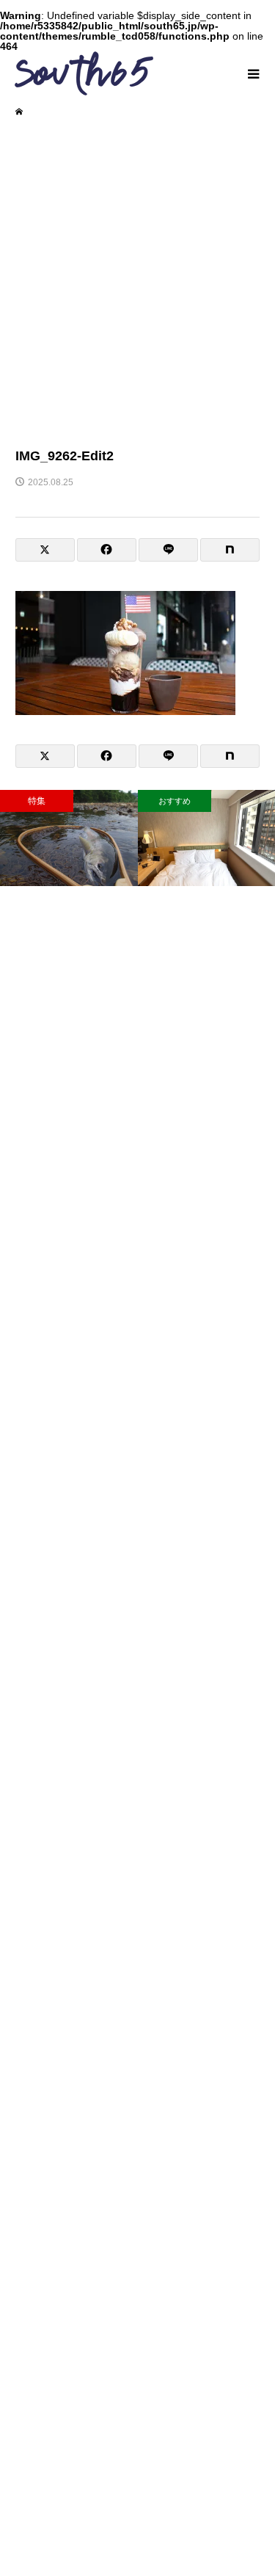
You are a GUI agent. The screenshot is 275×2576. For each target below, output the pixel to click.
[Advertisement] (137, 281)
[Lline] (168, 550)
